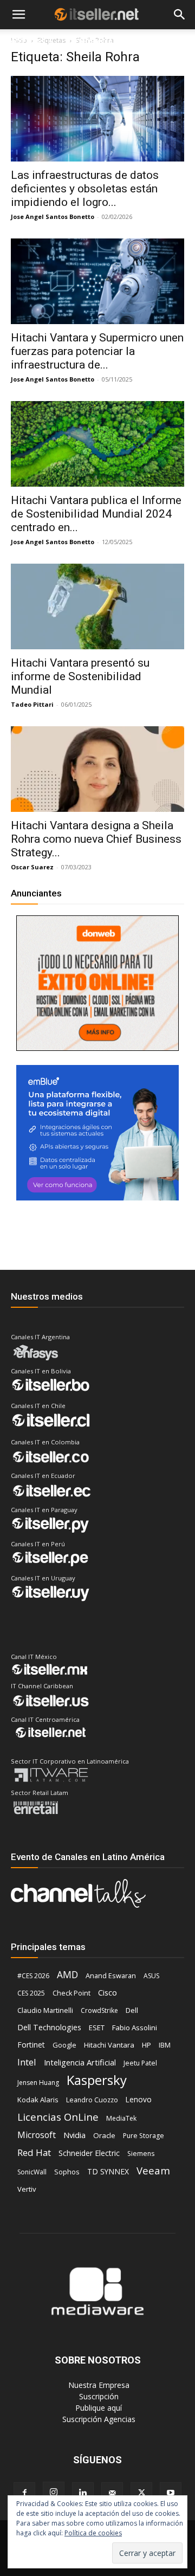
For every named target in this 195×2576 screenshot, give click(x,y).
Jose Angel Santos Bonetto (53, 217)
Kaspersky (97, 2080)
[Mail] (112, 2493)
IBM (165, 2045)
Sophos (67, 2172)
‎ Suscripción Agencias (98, 2419)
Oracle (104, 2135)
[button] (18, 15)
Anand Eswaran (111, 1975)
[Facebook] (24, 2493)
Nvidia (74, 2135)
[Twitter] (141, 2493)
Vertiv (27, 2189)
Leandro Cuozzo (92, 2100)
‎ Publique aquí (97, 2408)
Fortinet (31, 2045)
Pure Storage (144, 2136)
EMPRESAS (152, 41)
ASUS (151, 1976)
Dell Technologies (49, 2027)
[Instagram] (54, 2493)
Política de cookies (93, 2533)
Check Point (71, 1993)
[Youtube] (171, 2493)
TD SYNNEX (108, 2171)
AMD (67, 1975)
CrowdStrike (99, 2010)
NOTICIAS (27, 41)
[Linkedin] (83, 2493)
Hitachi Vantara (109, 2045)
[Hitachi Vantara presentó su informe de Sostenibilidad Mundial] (97, 606)
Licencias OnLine (58, 2117)
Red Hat (34, 2152)
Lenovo (139, 2099)
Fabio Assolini (135, 2028)
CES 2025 (31, 1993)
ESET (97, 2028)
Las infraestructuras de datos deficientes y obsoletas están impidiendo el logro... (85, 189)
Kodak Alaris (38, 2100)
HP (147, 2045)
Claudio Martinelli (45, 2010)
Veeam (153, 2170)
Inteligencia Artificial (80, 2062)
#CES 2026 (33, 1976)
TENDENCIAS (93, 41)
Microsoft (37, 2135)
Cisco (108, 1992)
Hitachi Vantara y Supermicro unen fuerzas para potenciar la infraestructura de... (97, 351)
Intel (27, 2062)
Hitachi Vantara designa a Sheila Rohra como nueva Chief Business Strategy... (96, 839)
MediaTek (121, 2118)
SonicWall (32, 2172)
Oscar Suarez (32, 867)
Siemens (141, 2154)
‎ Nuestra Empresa (98, 2385)
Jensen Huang (38, 2083)
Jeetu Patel (140, 2063)
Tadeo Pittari (32, 704)
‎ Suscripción (98, 2396)
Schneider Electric (89, 2153)
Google (64, 2045)
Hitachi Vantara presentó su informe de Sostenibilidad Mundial (80, 676)
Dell (132, 2010)
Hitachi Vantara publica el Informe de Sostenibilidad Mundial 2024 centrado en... (96, 514)
